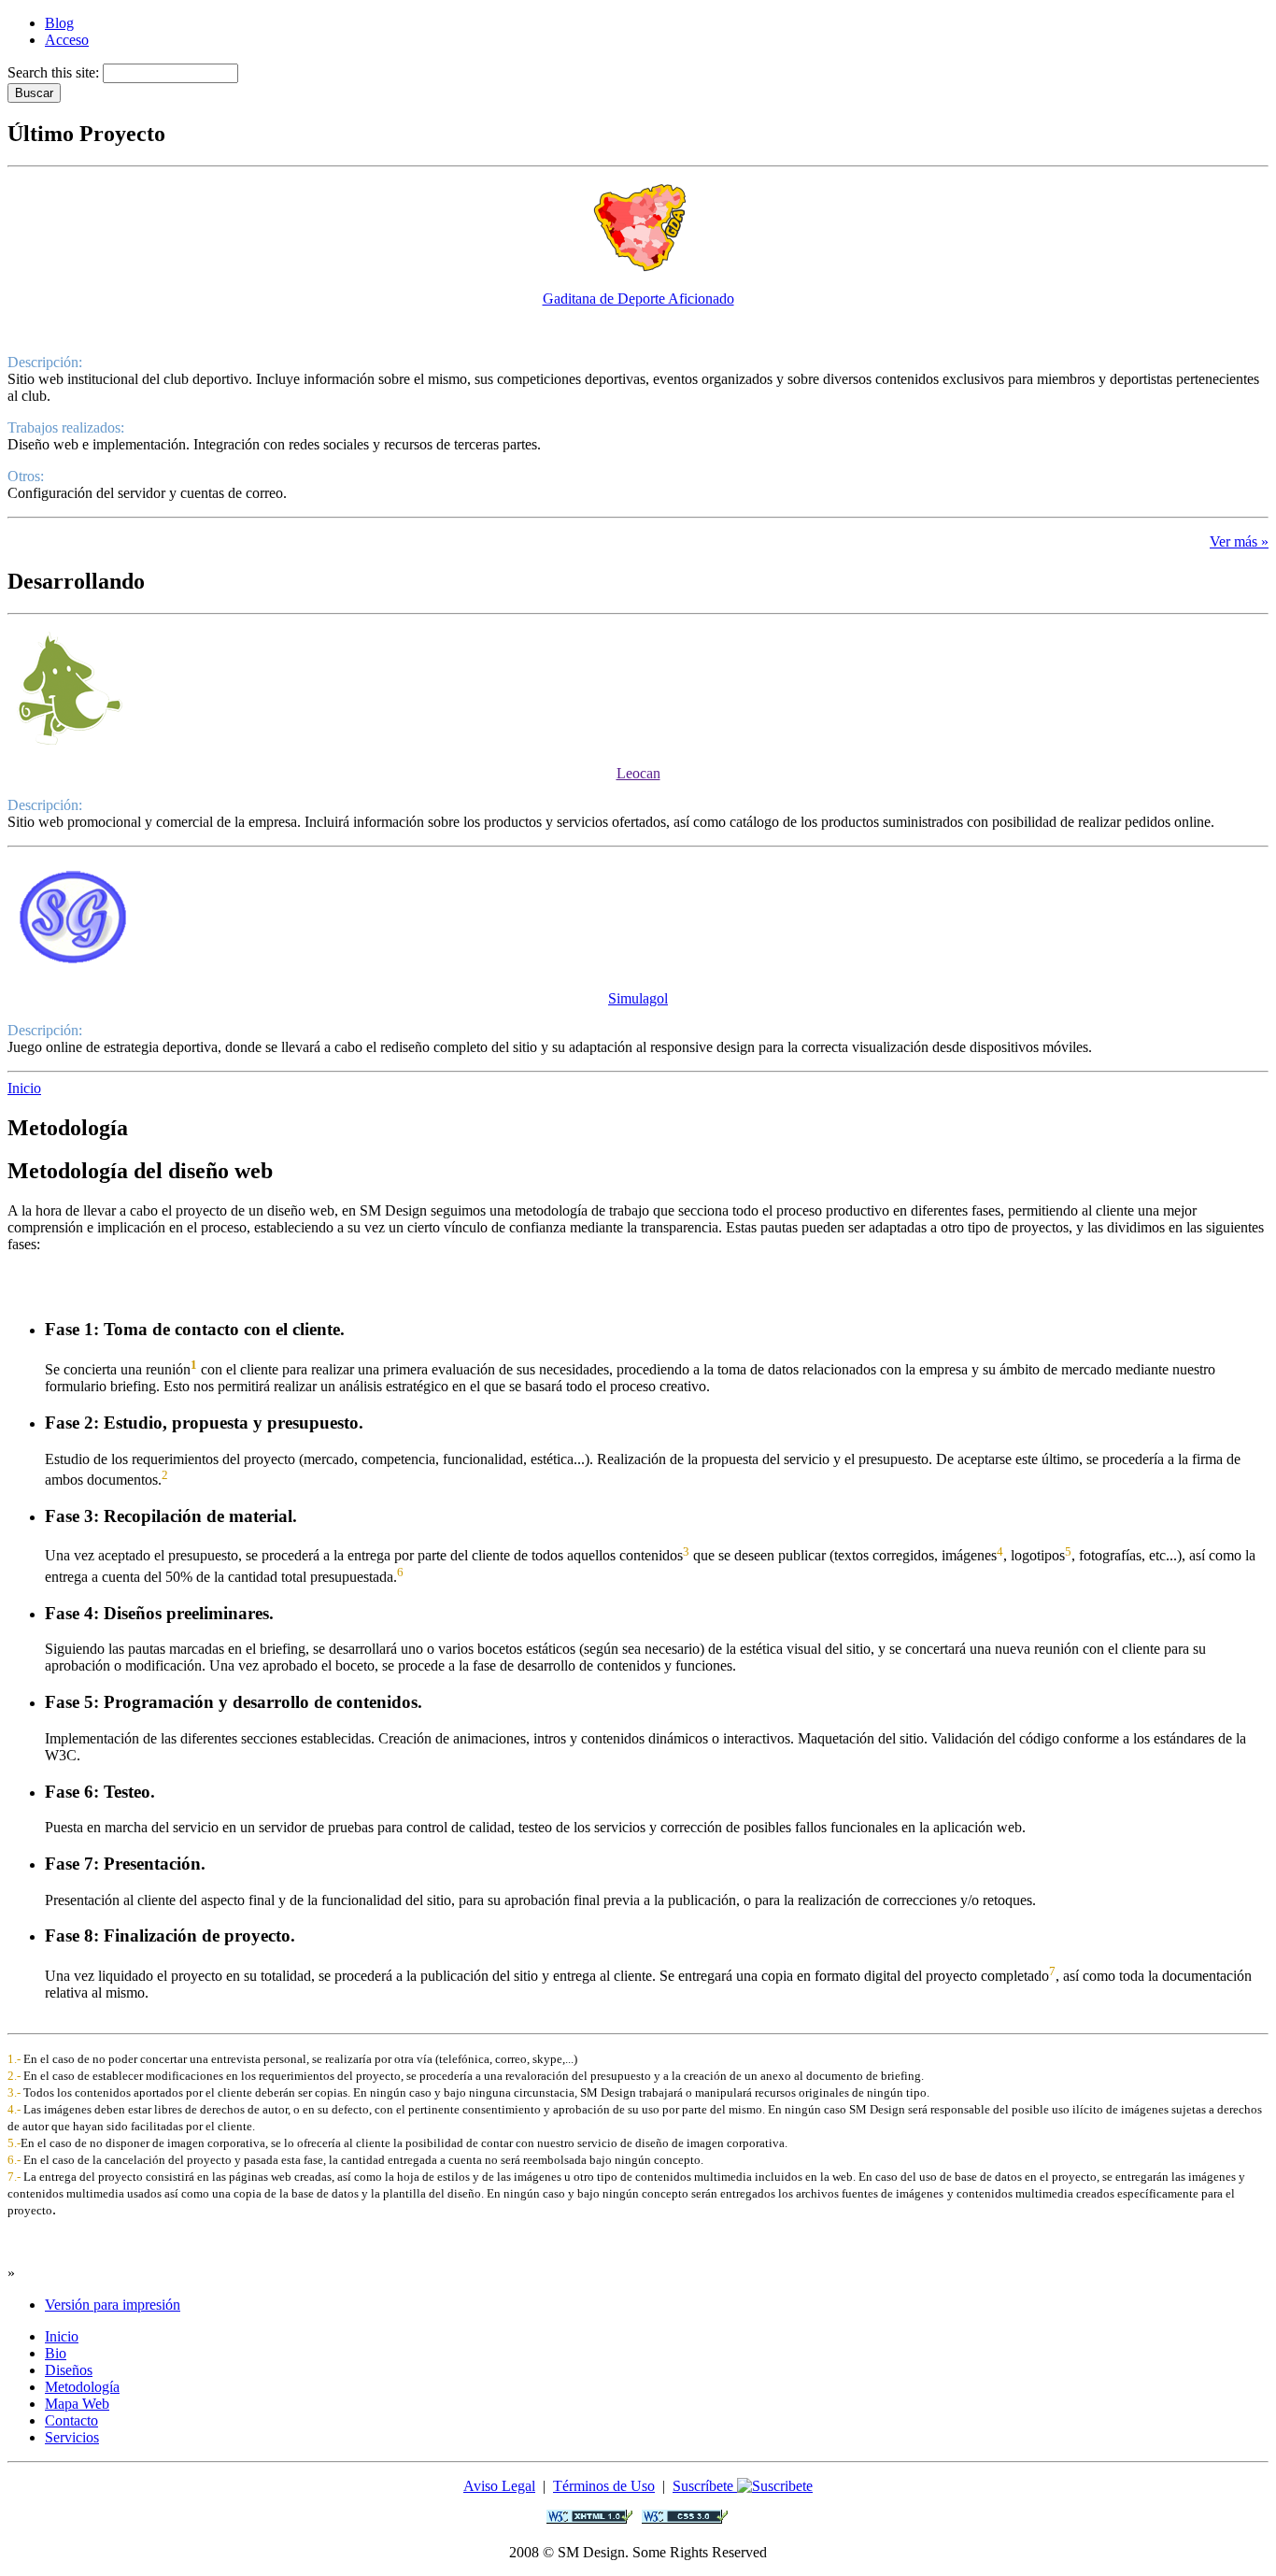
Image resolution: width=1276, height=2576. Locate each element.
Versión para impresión (113, 2305)
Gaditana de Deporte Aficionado (638, 299)
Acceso (67, 40)
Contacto (71, 2420)
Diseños (69, 2370)
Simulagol (638, 998)
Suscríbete (705, 2486)
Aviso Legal (499, 2486)
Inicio (24, 1088)
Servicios (72, 2437)
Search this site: (55, 72)
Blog (59, 23)
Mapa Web (77, 2404)
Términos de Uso (604, 2486)
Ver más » (1239, 541)
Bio (56, 2353)
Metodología (82, 2387)
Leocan (638, 773)
